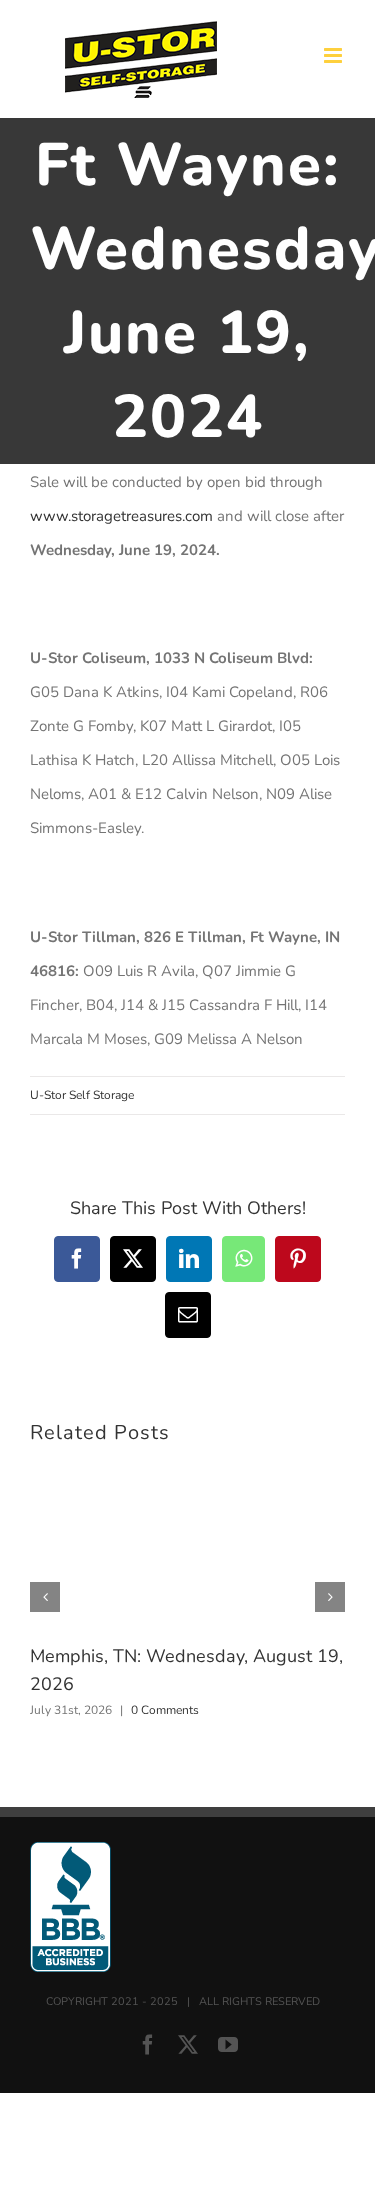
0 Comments (165, 1710)
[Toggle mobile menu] (334, 55)
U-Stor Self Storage (82, 1095)
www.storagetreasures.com (121, 516)
